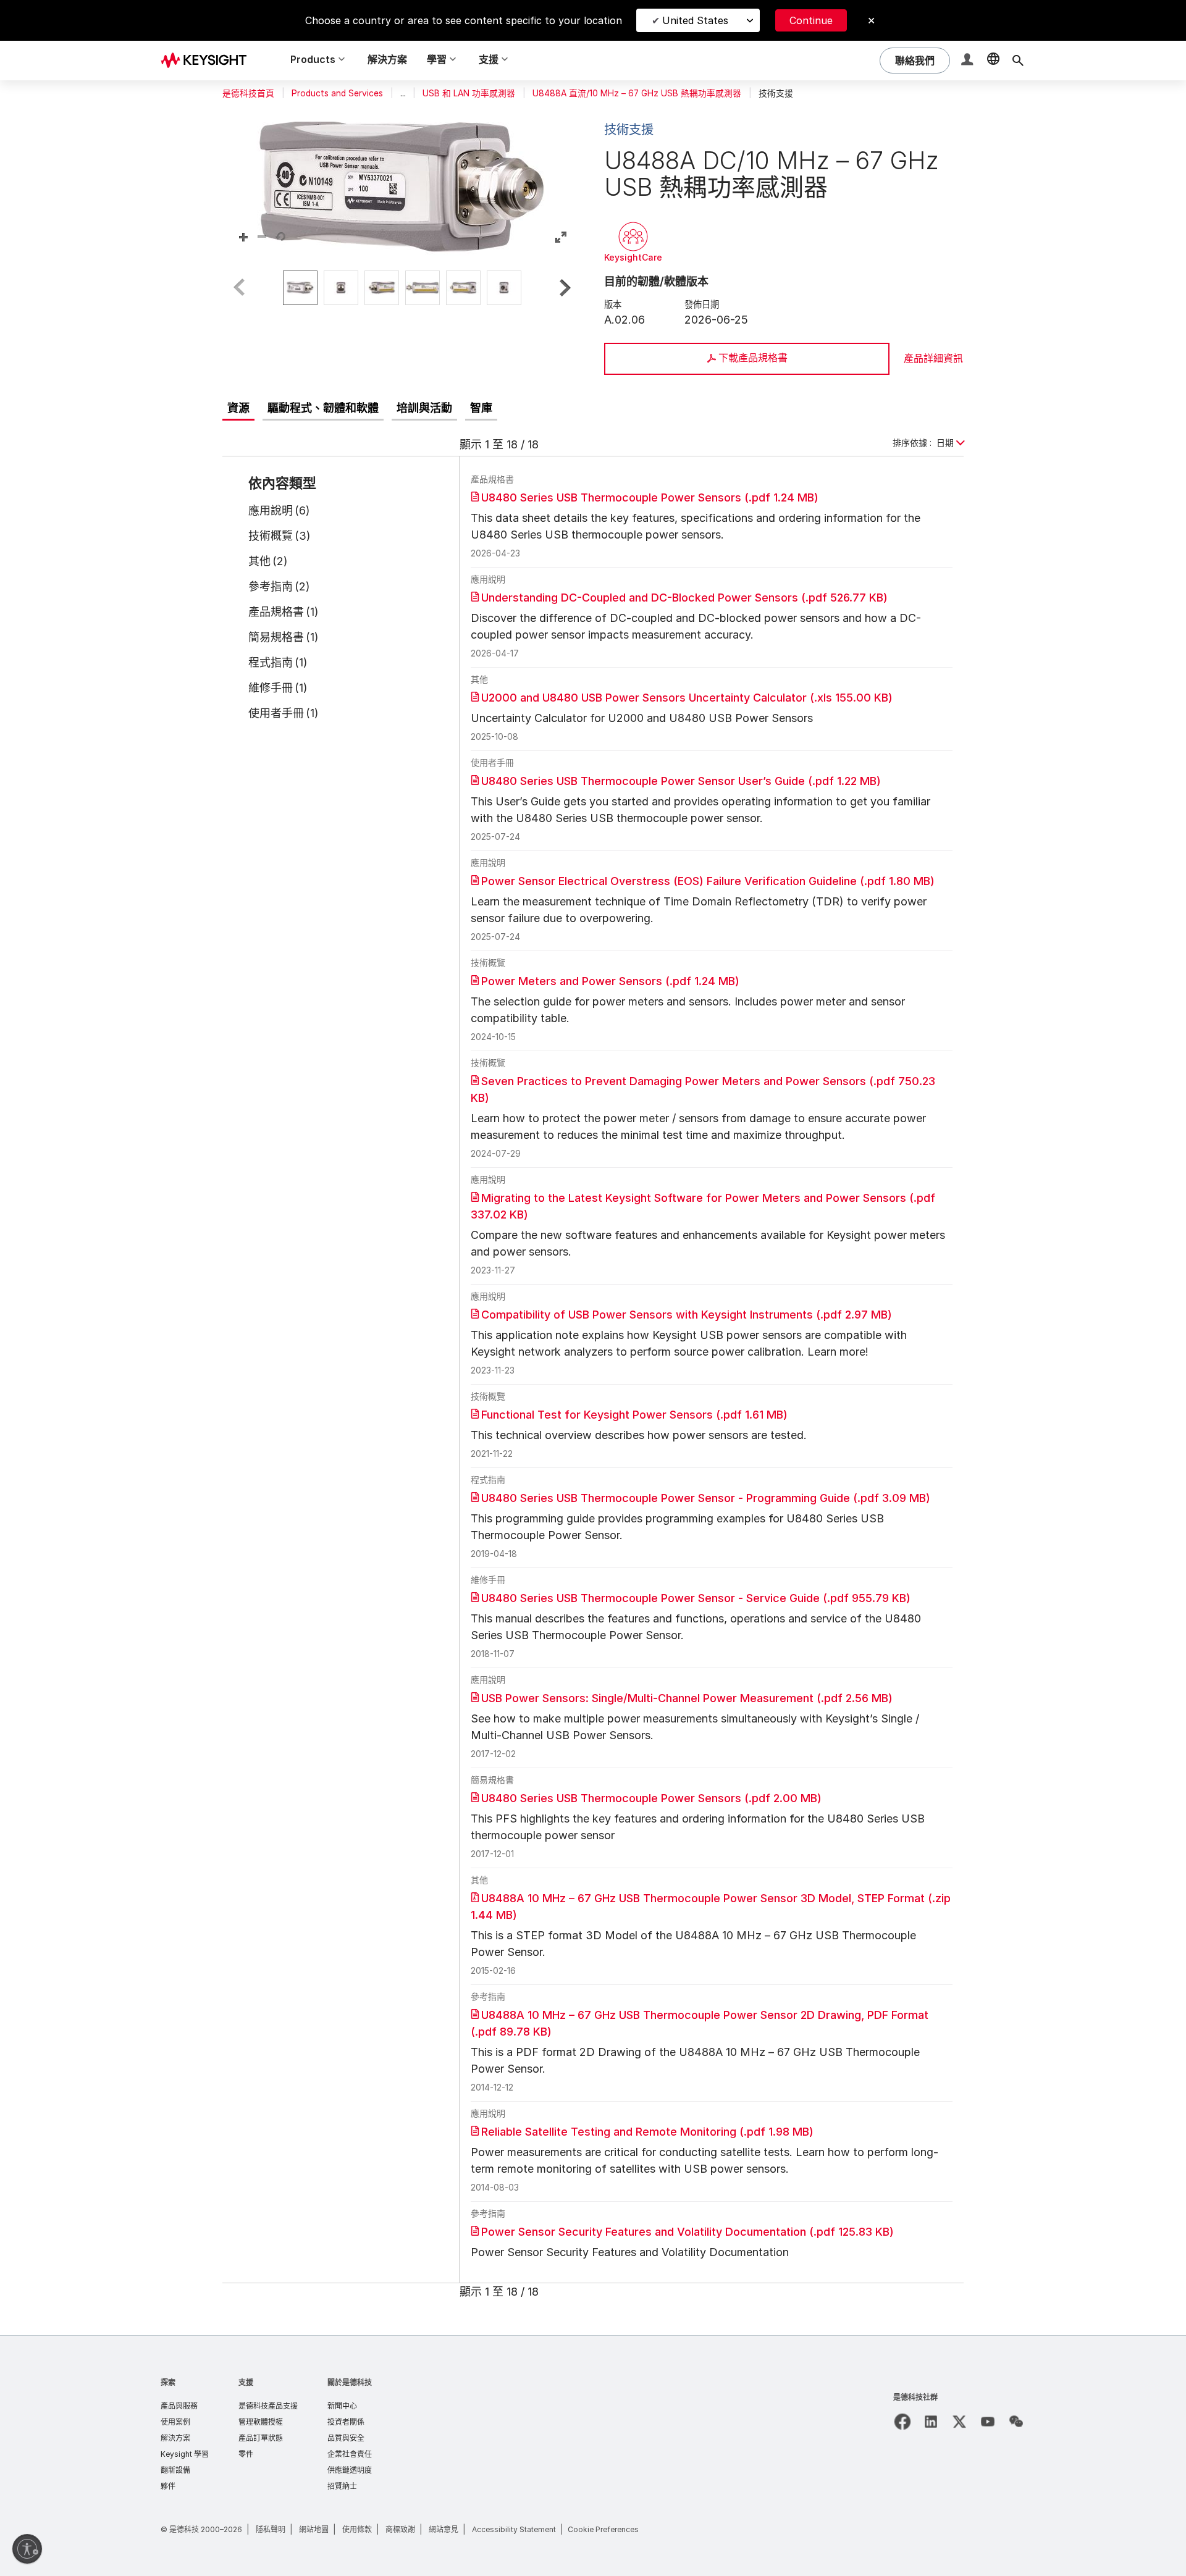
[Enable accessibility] (27, 2549)
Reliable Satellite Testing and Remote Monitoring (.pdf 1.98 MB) (647, 2132)
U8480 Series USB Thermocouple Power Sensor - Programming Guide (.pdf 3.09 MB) (706, 1498)
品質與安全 (346, 2438)
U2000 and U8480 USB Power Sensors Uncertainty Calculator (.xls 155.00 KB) (687, 698)
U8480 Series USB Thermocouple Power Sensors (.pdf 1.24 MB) (650, 497)
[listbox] (402, 288)
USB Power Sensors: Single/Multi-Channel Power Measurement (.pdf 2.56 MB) (687, 1698)
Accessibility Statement (514, 2529)
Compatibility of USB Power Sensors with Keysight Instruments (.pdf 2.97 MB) (687, 1315)
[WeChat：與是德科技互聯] (1016, 2422)
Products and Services (337, 93)
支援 (246, 2382)
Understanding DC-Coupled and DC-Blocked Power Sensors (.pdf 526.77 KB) (684, 598)
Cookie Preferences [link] (603, 2529)
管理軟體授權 (261, 2422)
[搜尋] (1018, 61)
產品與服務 (179, 2406)
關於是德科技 (350, 2382)
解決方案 (387, 59)
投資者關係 (346, 2422)
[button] (969, 61)
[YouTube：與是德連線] (988, 2422)
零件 (246, 2454)
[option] (300, 288)
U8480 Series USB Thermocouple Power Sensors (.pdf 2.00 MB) (651, 1798)
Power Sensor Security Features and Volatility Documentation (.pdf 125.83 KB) (688, 2232)
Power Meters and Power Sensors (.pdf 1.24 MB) (610, 981)
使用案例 (175, 2422)
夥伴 (168, 2486)
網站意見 (444, 2529)
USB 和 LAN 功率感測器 (469, 93)
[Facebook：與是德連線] (902, 2422)
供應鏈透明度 (350, 2470)
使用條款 (357, 2529)
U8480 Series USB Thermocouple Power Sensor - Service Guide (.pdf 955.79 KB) (696, 1598)
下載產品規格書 (753, 358)
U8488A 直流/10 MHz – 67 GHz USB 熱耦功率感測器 (637, 93)
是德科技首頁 (248, 93)
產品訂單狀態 (261, 2438)
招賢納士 (342, 2486)
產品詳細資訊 (933, 358)
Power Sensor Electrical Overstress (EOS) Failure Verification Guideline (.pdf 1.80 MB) (708, 881)
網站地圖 (314, 2529)
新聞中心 (342, 2406)
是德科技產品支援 (268, 2406)
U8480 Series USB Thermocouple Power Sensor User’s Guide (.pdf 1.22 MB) (681, 781)
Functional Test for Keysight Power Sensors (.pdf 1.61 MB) (634, 1415)
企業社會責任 (350, 2454)
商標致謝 (400, 2529)
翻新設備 (175, 2470)
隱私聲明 (271, 2529)
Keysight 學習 (185, 2454)
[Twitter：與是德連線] (959, 2422)
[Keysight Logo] (208, 61)
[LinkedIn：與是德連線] (931, 2422)
